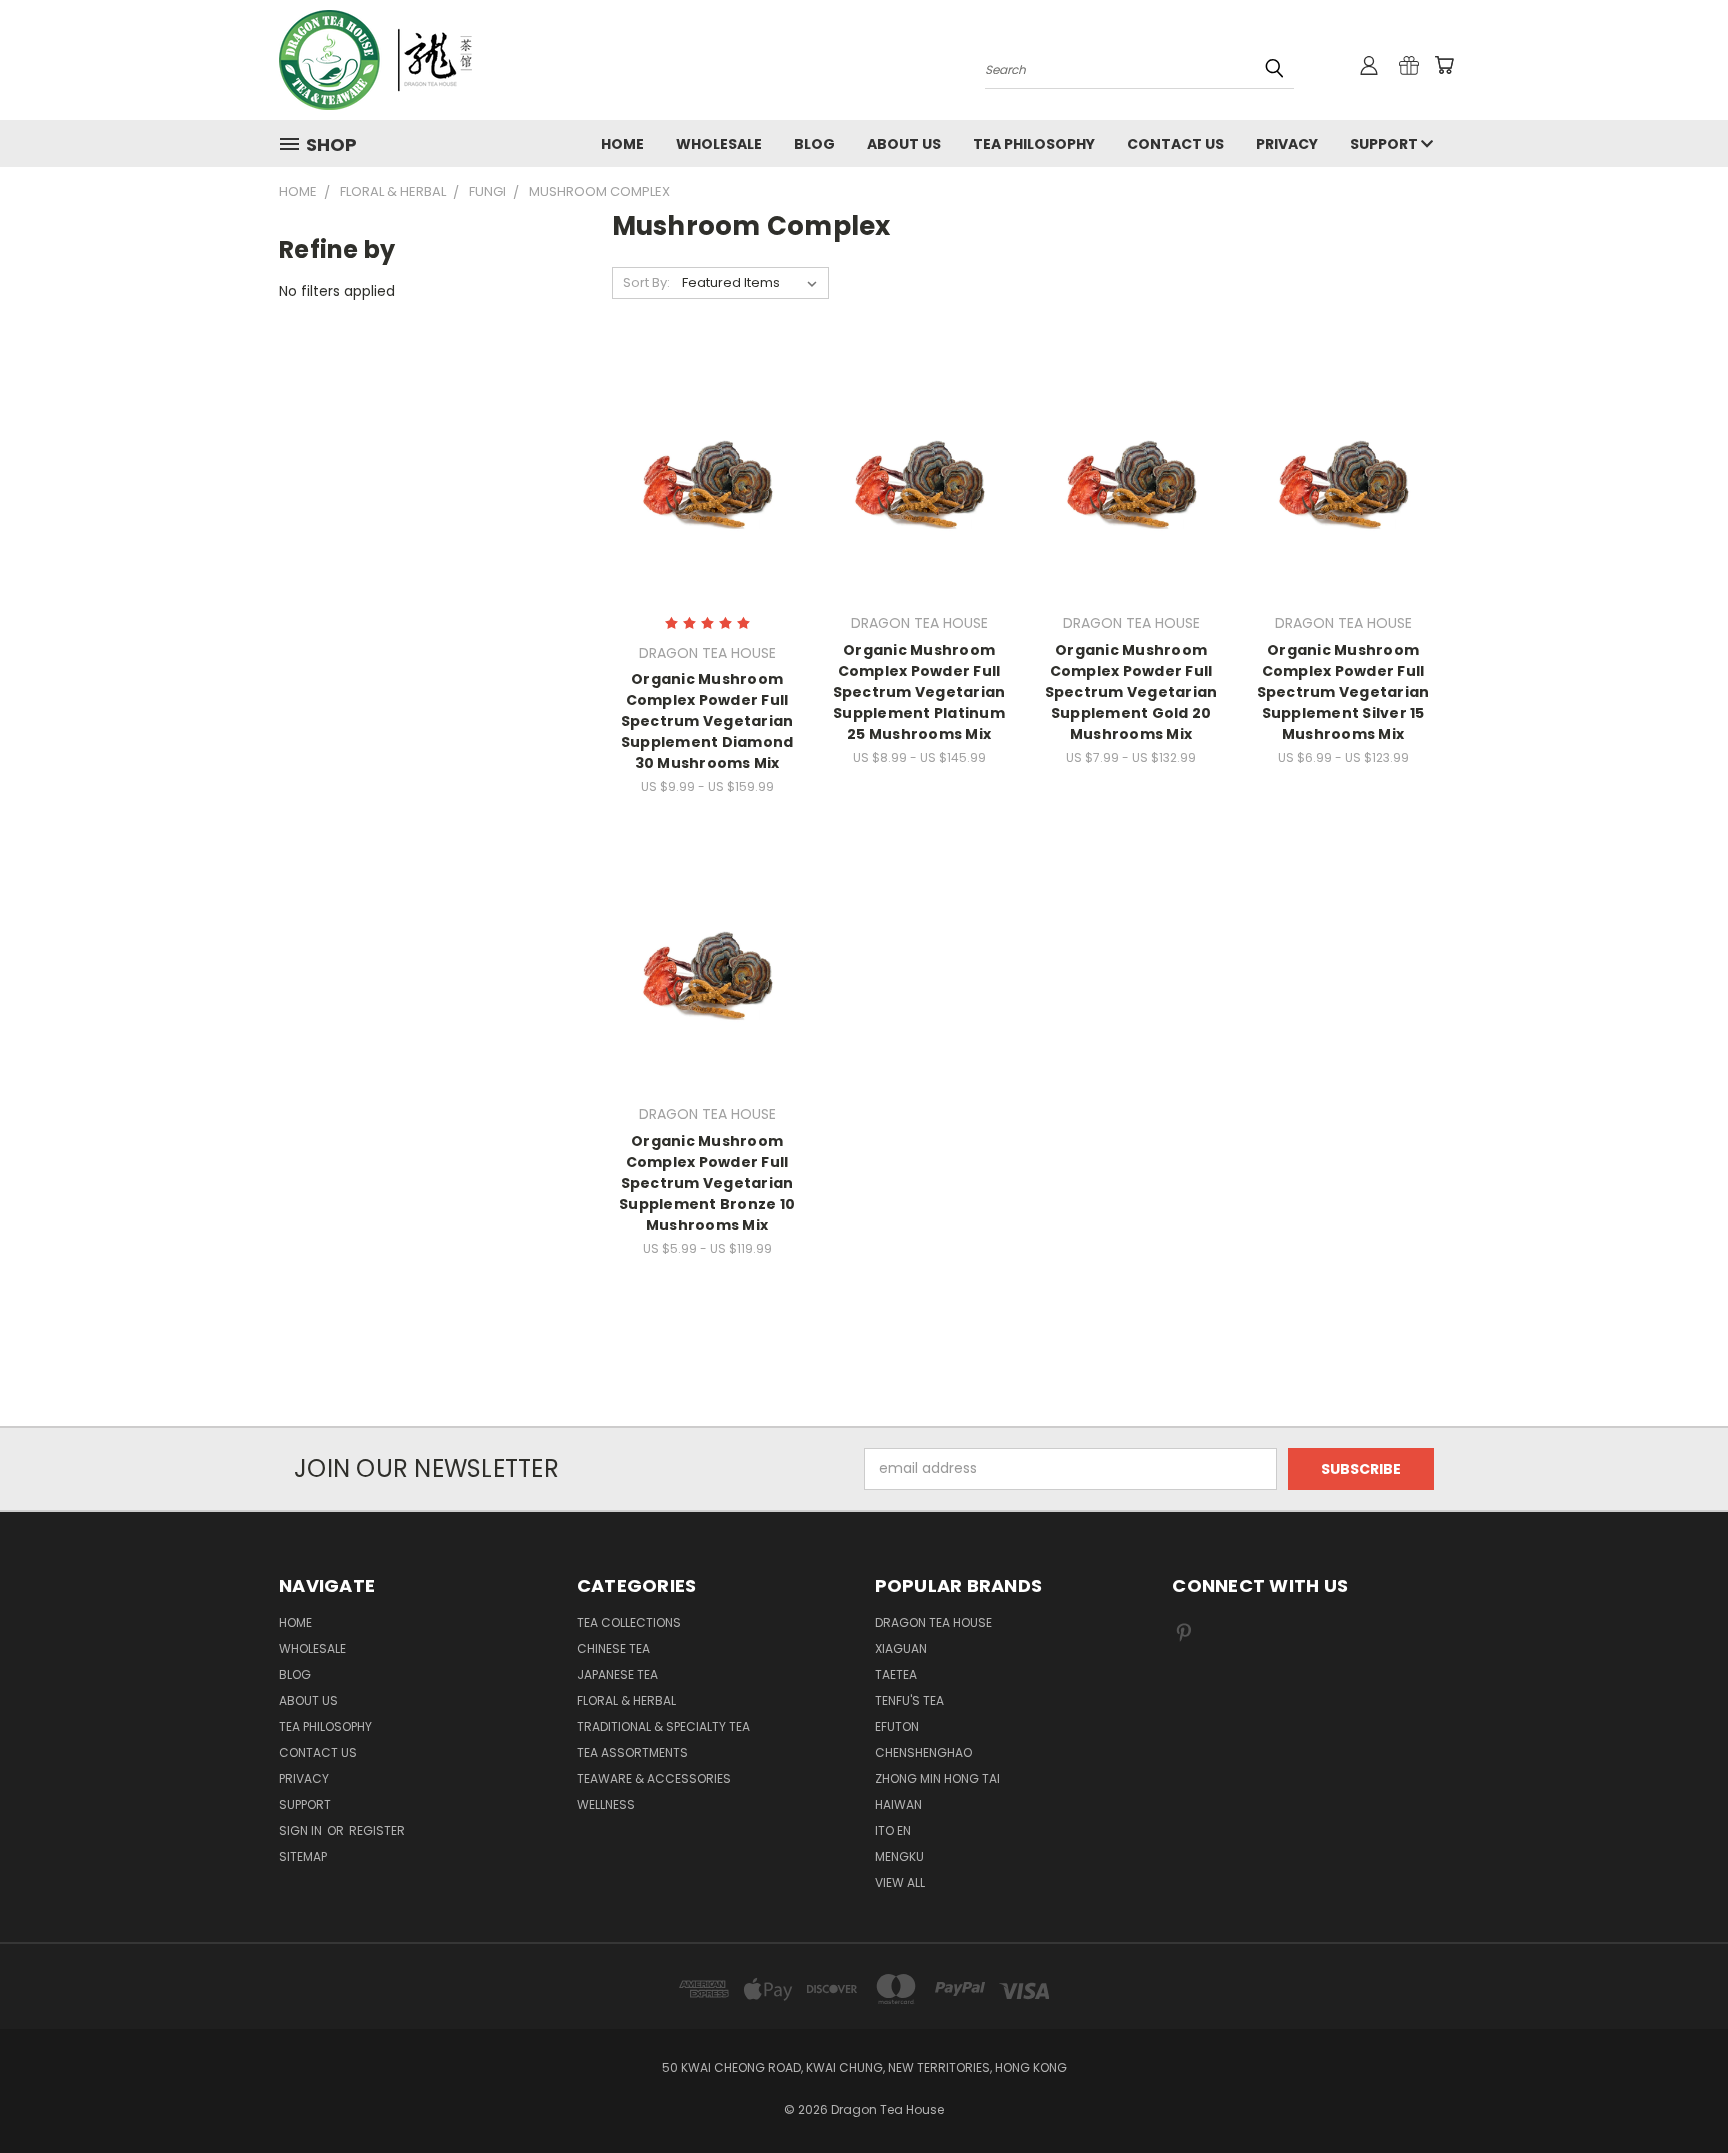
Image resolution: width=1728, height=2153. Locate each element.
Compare (700, 471)
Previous (1675, 2090)
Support (1385, 144)
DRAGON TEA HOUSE (933, 1622)
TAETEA (896, 1674)
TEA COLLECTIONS (629, 1622)
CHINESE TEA (613, 1648)
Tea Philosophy (1034, 144)
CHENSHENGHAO (923, 1752)
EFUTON (897, 1726)
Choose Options (707, 508)
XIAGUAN (901, 1648)
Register (377, 1830)
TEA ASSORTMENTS (632, 1752)
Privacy (1287, 144)
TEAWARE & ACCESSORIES (654, 1778)
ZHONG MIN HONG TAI (937, 1778)
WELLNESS (606, 1804)
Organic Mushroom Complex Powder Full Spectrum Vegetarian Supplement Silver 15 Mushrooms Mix (1343, 692)
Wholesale (719, 144)
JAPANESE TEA (617, 1674)
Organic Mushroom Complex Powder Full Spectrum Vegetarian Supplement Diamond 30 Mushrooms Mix (707, 721)
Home (622, 144)
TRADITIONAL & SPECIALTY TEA (663, 1726)
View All (900, 1882)
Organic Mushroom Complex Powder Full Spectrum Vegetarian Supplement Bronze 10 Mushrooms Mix (707, 1183)
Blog (814, 144)
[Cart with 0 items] (1444, 65)
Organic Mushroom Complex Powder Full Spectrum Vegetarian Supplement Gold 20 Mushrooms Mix (1131, 692)
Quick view (707, 432)
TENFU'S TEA (909, 1700)
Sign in (302, 1830)
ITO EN (893, 1830)
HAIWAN (898, 1804)
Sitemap (303, 1856)
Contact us (1175, 144)
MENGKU (899, 1856)
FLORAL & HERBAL (626, 1700)
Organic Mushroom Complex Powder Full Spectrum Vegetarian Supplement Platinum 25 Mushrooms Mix (919, 692)
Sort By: (646, 282)
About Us (904, 144)
